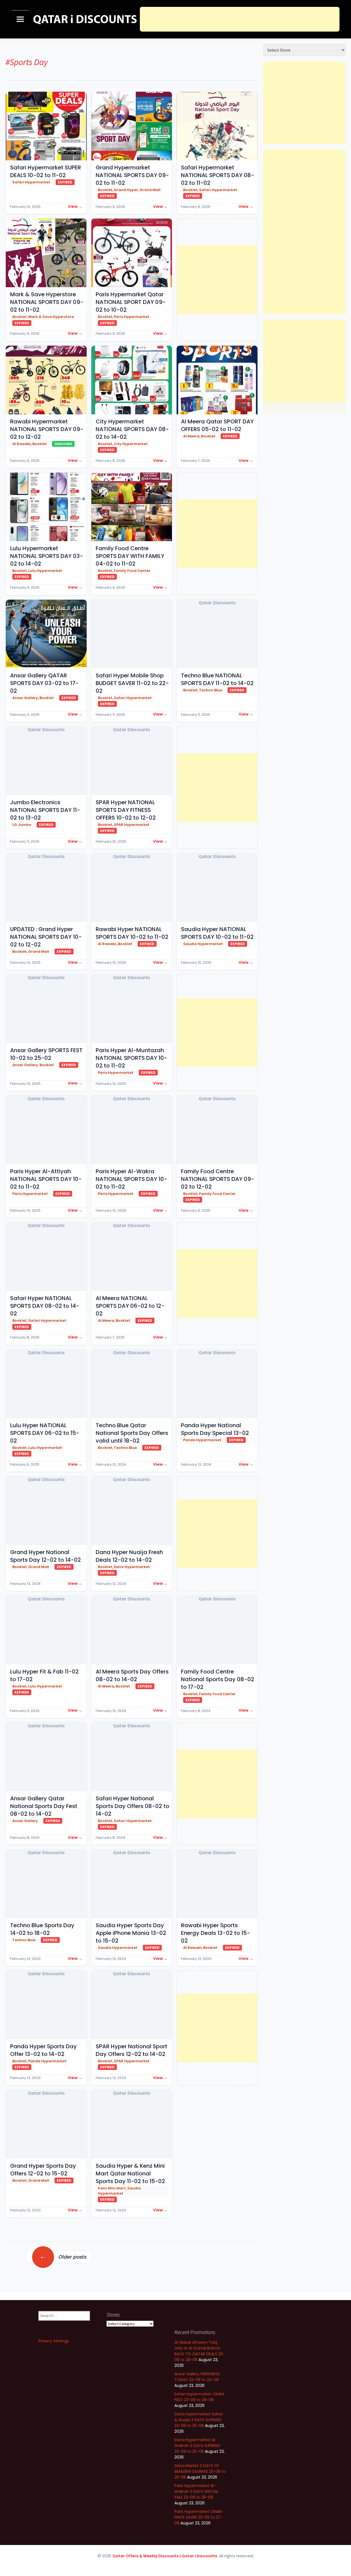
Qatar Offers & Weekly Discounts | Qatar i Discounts (165, 2556)
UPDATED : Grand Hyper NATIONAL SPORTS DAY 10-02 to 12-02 (46, 937)
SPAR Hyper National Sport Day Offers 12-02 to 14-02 (131, 2050)
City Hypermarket (131, 444)
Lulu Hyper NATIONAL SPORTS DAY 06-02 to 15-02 (45, 1433)
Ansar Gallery (25, 698)
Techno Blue (211, 690)
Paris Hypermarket (131, 317)
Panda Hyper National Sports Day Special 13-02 (215, 1429)
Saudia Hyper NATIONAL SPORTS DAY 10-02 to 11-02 (217, 933)
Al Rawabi (22, 444)
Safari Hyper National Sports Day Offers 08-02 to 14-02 (132, 1806)
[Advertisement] (240, 19)
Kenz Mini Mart (112, 2188)
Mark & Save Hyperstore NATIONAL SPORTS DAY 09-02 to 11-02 (47, 302)
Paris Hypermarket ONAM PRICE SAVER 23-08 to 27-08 (199, 2517)
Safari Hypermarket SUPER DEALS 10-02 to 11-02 (46, 171)
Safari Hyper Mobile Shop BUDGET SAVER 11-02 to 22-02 (132, 683)
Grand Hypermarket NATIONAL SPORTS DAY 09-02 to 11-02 (132, 175)
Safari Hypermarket (31, 182)
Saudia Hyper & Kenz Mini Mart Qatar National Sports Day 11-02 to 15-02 (130, 2173)
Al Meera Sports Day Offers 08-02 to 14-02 (132, 1675)
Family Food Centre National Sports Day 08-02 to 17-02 (218, 1679)
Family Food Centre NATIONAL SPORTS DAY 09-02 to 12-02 (218, 1179)
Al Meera (191, 436)
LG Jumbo (22, 825)
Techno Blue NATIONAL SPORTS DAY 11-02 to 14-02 (217, 679)
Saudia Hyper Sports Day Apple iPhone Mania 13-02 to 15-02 (131, 1933)
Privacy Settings (54, 2341)
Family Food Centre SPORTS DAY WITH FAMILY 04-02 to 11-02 (130, 556)
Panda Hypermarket (202, 1440)
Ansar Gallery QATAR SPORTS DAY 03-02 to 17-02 (44, 683)
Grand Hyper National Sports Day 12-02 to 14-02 (46, 1556)
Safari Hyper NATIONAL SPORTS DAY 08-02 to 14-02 (45, 1306)
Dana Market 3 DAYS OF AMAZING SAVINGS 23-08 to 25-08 (200, 2471)
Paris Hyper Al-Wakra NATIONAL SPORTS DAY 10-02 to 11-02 (131, 1179)
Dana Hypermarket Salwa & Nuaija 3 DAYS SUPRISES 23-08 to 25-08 (199, 2420)
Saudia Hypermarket (203, 944)
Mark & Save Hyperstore (51, 317)
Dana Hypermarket (132, 1567)
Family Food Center (132, 571)
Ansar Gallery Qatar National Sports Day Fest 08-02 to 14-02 (44, 1806)
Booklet (105, 190)
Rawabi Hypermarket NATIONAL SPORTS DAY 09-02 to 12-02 (47, 429)
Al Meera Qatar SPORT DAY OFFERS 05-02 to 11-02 (217, 425)
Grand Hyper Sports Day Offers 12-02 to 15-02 (43, 2170)
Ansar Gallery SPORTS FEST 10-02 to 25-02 (46, 1054)
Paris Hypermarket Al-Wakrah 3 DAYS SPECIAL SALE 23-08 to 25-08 (196, 2491)
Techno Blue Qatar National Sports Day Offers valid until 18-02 (132, 1433)
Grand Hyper (126, 190)
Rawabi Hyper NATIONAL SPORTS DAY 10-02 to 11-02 (132, 933)
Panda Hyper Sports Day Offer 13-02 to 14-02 (43, 2050)
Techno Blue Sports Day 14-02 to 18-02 (42, 1929)
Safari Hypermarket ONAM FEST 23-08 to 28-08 (199, 2397)
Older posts (63, 2256)
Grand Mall (150, 190)
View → (75, 206)
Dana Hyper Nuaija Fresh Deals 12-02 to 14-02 (129, 1556)
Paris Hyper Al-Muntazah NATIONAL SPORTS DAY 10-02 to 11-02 (131, 1058)
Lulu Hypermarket (45, 571)
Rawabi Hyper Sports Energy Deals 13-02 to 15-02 (216, 1933)
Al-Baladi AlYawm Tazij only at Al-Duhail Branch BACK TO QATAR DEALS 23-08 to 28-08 (200, 2351)
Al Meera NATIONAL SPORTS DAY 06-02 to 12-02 (130, 1306)
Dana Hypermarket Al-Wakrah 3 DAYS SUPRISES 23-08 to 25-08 (197, 2446)
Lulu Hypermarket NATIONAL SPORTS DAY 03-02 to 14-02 (47, 556)
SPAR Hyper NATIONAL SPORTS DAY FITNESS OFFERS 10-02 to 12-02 (126, 810)
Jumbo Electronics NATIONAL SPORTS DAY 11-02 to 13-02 (45, 810)
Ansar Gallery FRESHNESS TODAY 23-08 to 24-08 (197, 2377)
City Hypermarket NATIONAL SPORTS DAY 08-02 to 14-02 (132, 429)
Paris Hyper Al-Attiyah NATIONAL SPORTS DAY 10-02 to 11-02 (46, 1179)
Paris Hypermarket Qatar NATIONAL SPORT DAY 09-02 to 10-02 (131, 302)
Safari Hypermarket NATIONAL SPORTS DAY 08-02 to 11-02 (218, 175)
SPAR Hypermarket (132, 825)
